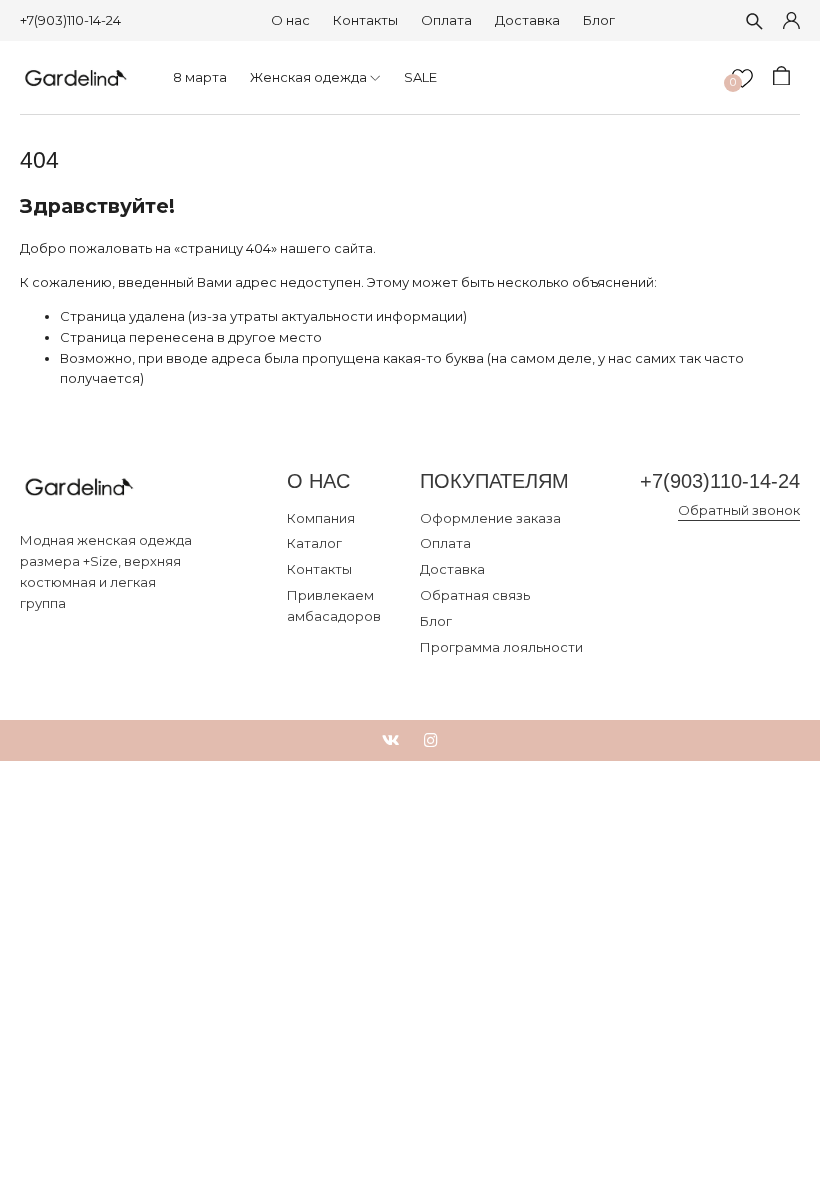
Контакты (365, 20)
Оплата (446, 20)
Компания (321, 518)
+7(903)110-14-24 (70, 20)
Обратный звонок (739, 510)
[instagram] (431, 740)
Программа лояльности (501, 647)
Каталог (314, 543)
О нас (290, 20)
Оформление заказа (490, 518)
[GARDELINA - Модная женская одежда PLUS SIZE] (76, 77)
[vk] (391, 740)
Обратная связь (475, 595)
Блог (599, 20)
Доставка (527, 20)
